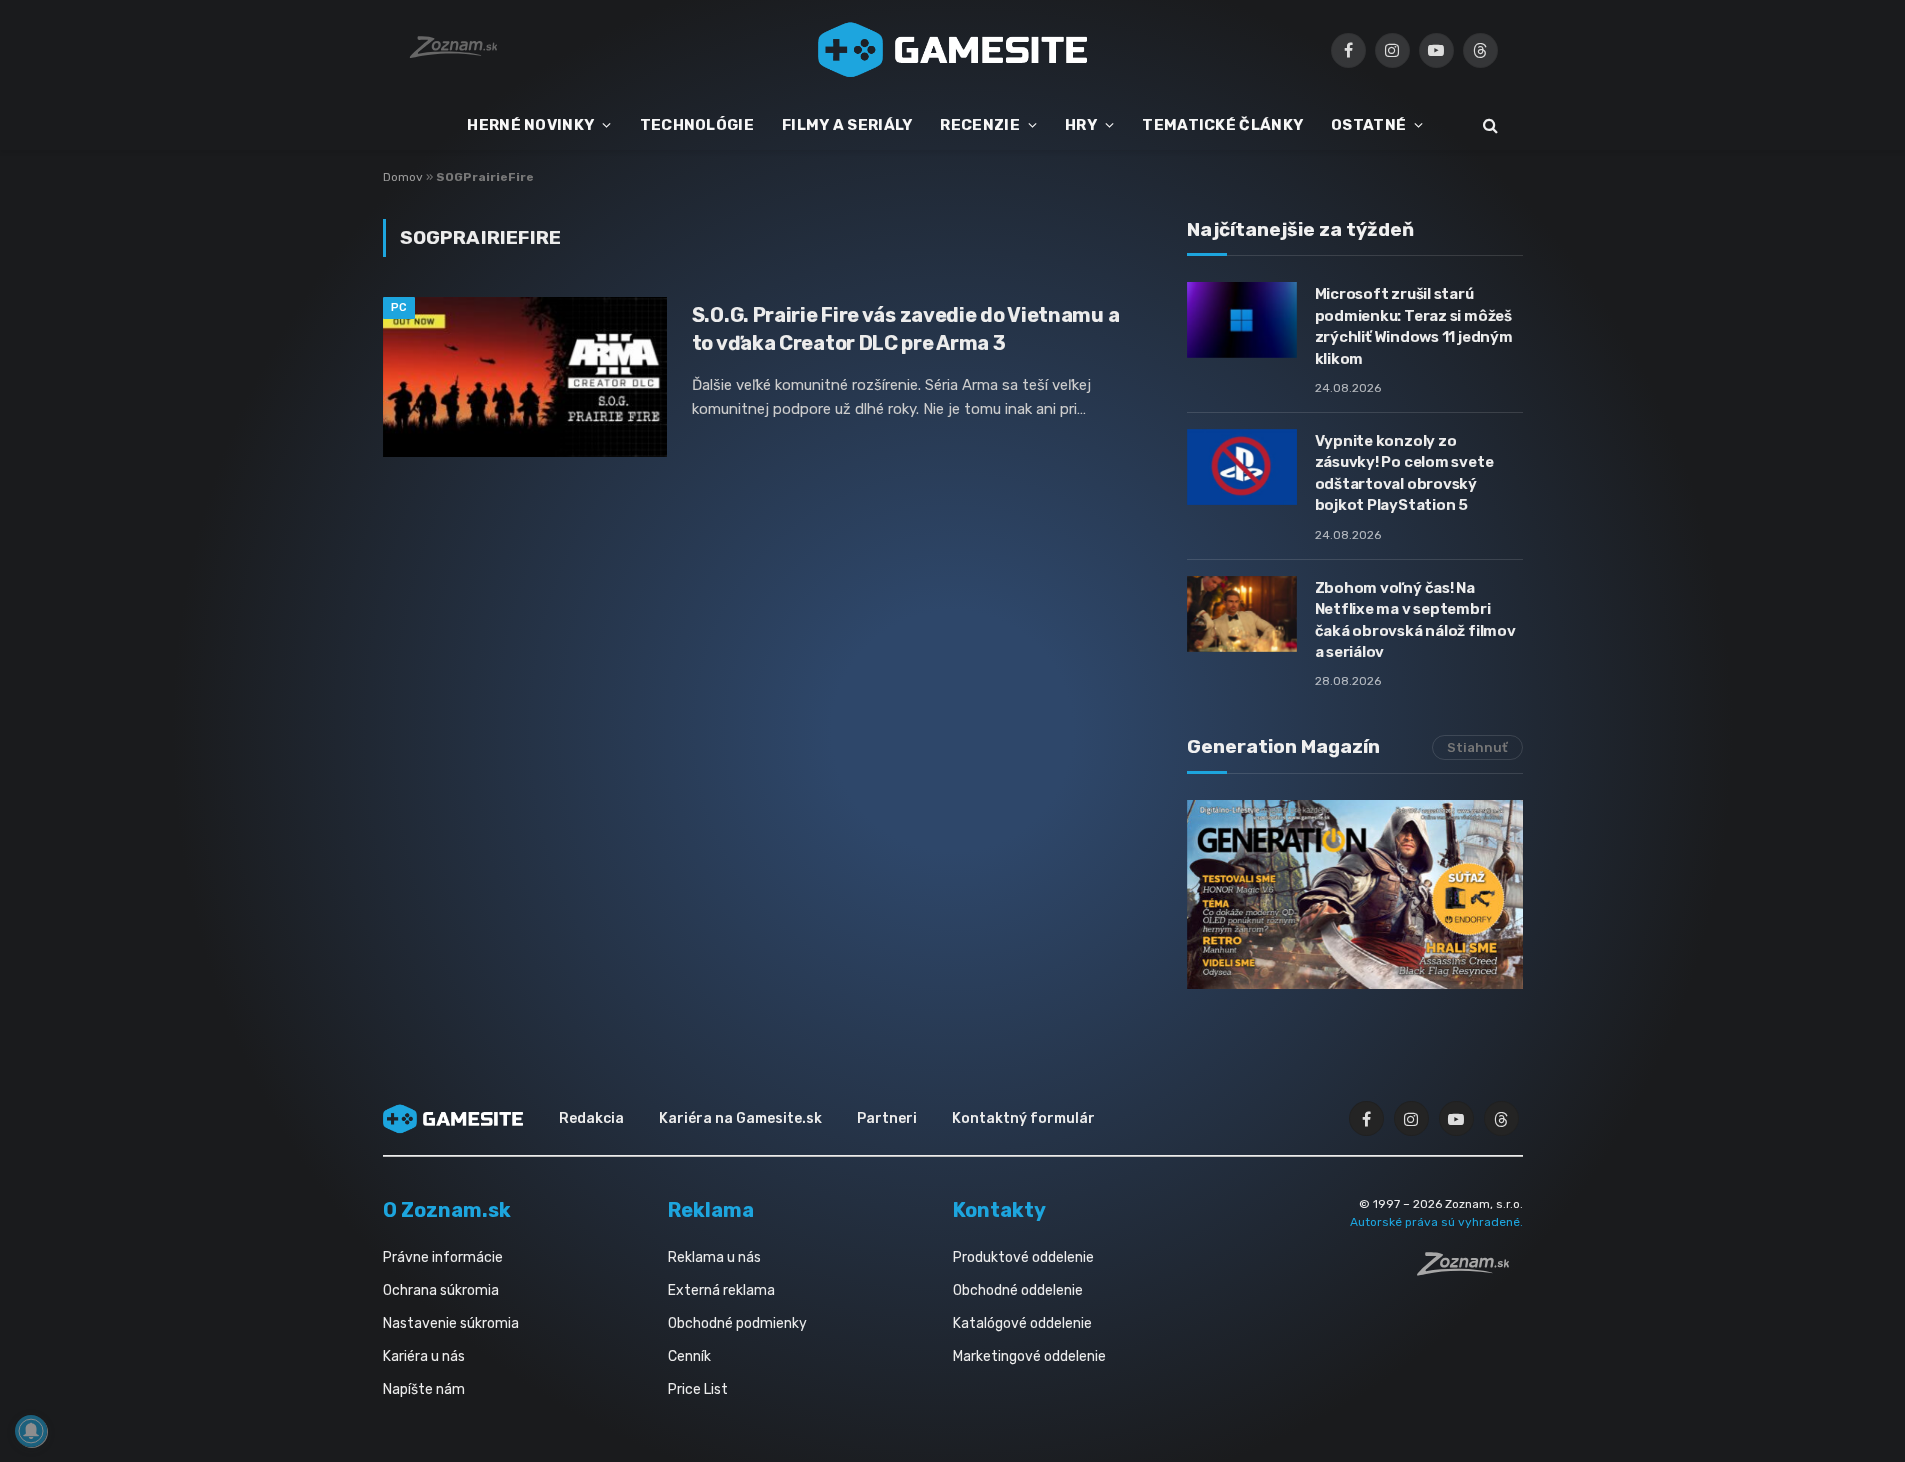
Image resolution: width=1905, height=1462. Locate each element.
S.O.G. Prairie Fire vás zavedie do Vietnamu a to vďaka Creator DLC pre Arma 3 (906, 328)
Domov (403, 177)
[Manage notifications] (31, 1431)
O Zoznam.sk (447, 1210)
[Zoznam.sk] (1470, 1270)
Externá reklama (721, 1290)
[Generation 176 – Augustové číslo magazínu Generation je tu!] (1355, 894)
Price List (698, 1389)
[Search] (1488, 125)
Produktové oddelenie (1023, 1257)
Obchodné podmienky (737, 1323)
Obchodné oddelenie (1018, 1290)
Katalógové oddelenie (1022, 1323)
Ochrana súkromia (441, 1290)
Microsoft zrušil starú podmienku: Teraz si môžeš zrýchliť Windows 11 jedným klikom (1414, 326)
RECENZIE (979, 125)
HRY (1081, 125)
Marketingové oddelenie (1029, 1356)
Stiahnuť (1477, 747)
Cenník (689, 1356)
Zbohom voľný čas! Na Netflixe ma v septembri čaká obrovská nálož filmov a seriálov (1415, 620)
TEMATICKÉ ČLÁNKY (1222, 125)
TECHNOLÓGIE (697, 125)
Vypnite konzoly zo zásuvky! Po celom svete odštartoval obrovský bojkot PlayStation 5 (1404, 473)
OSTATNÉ (1368, 125)
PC (399, 307)
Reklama (711, 1210)
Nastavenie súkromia (451, 1323)
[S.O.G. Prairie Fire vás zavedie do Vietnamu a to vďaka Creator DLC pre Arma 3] (525, 377)
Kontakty (999, 1210)
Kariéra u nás (424, 1356)
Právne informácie (443, 1257)
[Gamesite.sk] (953, 50)
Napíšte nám (424, 1389)
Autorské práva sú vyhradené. (1436, 1222)
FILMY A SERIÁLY (847, 125)
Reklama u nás (714, 1257)
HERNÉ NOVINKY (530, 125)
